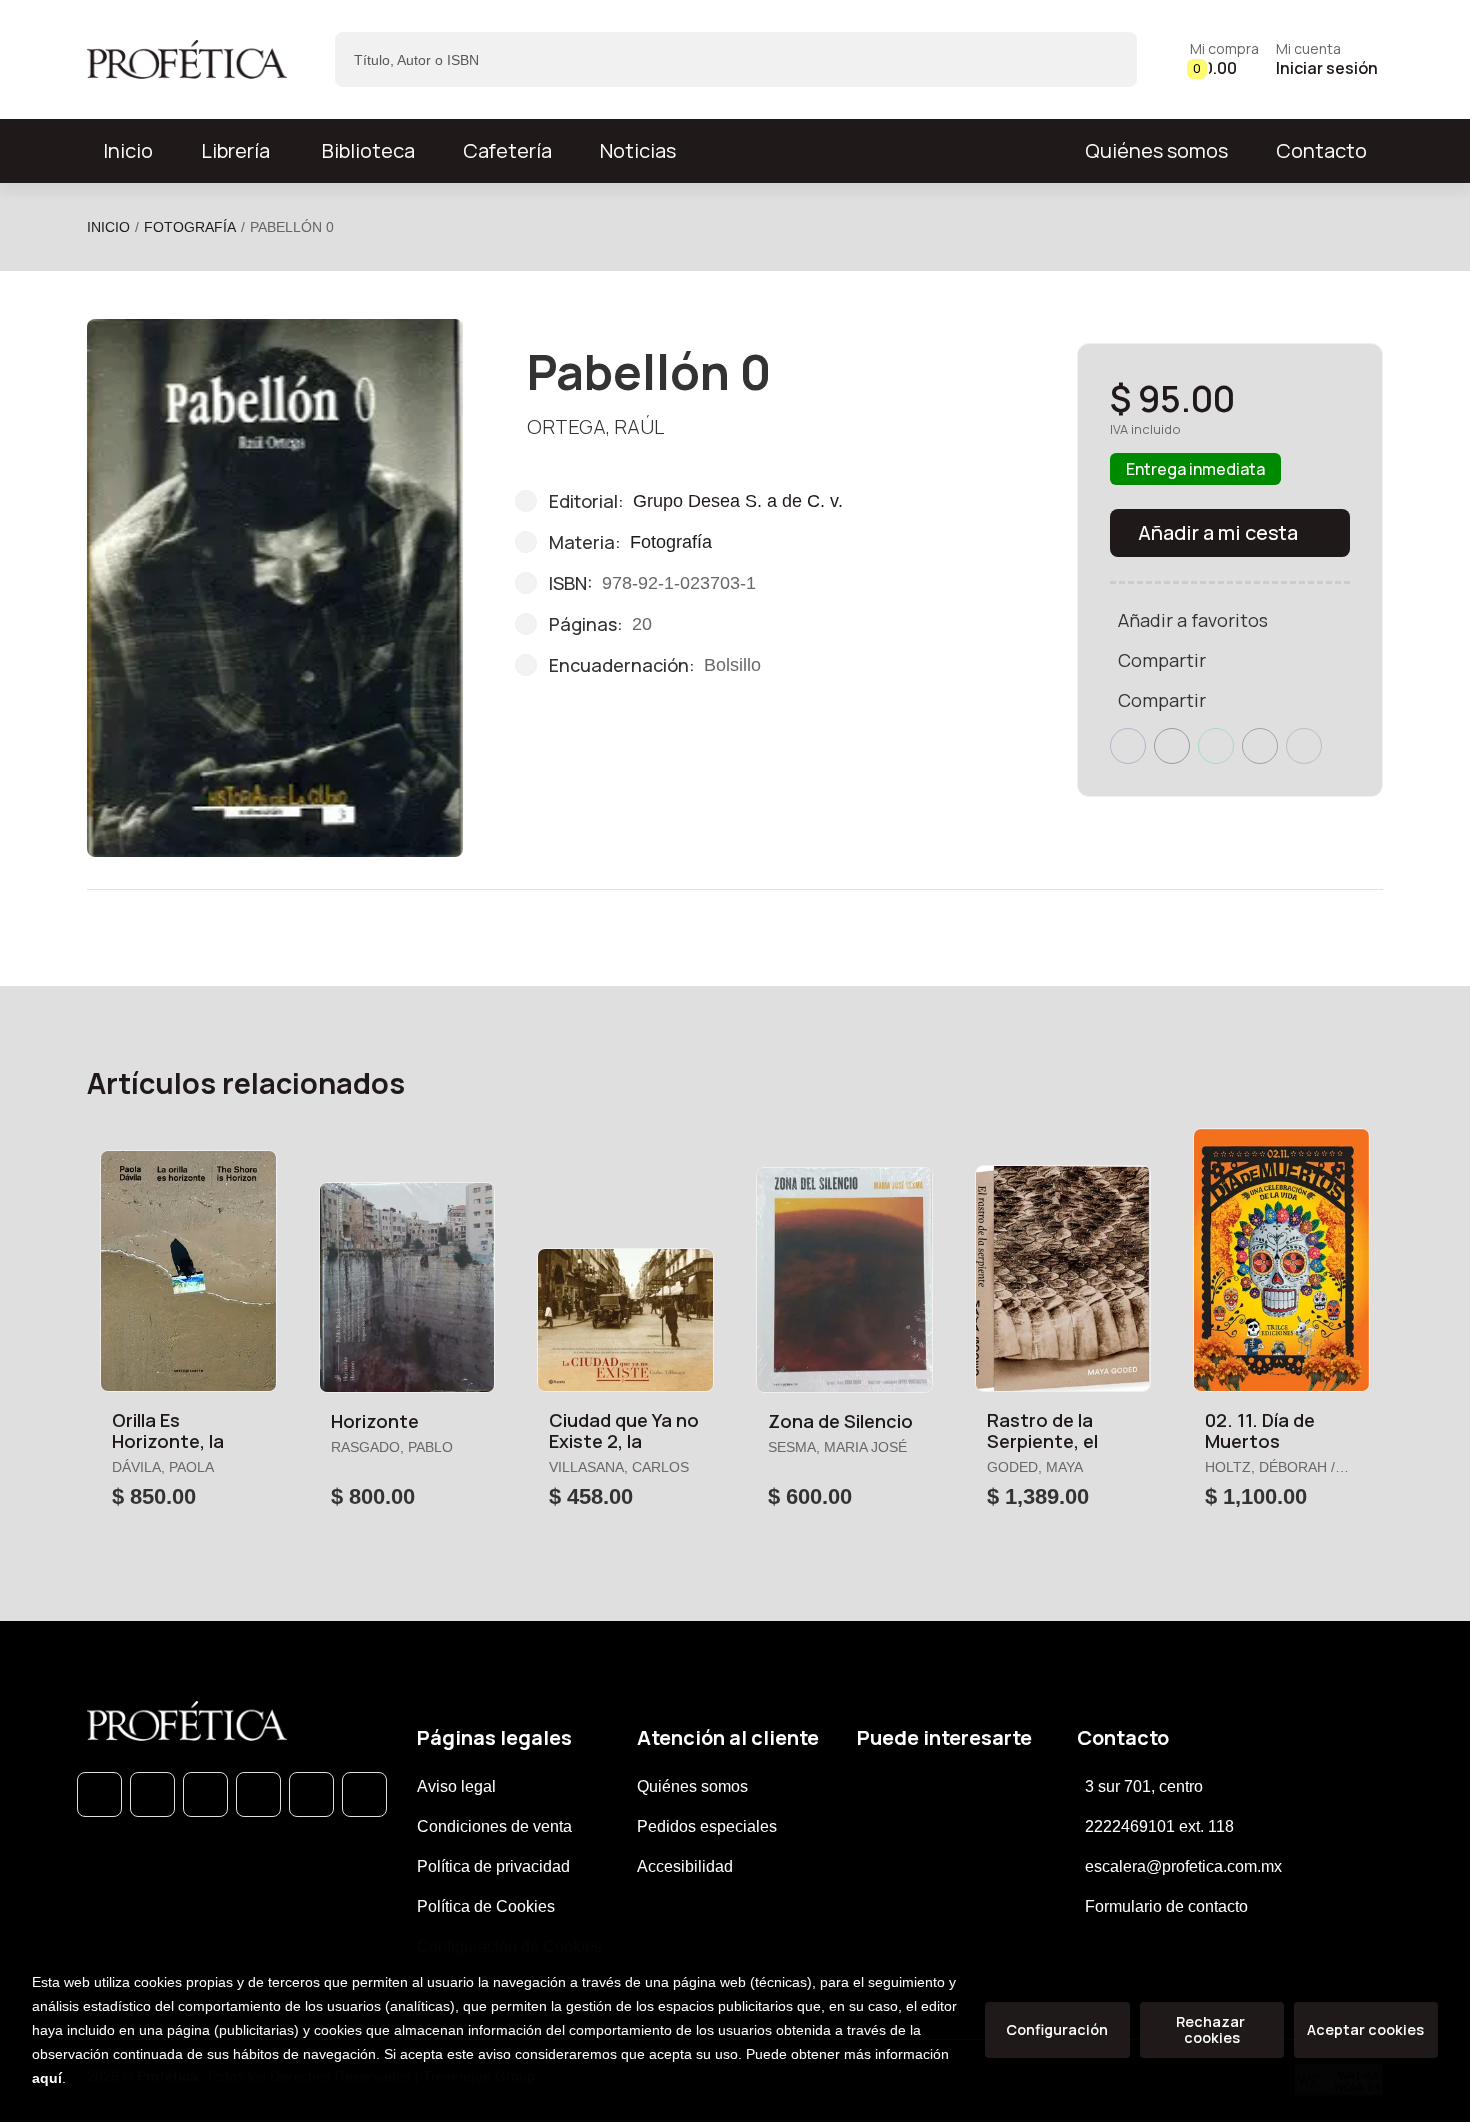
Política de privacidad (493, 1866)
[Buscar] (1104, 59)
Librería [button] (235, 150)
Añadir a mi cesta (1218, 532)
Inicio (108, 227)
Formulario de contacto (1166, 1906)
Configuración (1057, 2029)
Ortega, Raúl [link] (595, 426)
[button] (1224, 59)
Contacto (1321, 150)
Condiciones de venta (494, 1826)
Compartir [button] (1162, 660)
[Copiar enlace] (1304, 746)
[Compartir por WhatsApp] (1216, 746)
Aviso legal (456, 1786)
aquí (47, 2078)
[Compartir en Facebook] (1128, 746)
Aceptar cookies (1365, 2029)
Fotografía (190, 227)
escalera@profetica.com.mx (1183, 1866)
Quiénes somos (1156, 150)
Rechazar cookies (1212, 2029)
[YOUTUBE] (364, 1794)
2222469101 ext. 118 (1159, 1826)
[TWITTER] (205, 1794)
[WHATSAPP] (99, 1794)
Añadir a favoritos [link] (1193, 620)
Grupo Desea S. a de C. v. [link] (738, 501)
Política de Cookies (486, 1906)
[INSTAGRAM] (258, 1794)
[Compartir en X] (1172, 746)
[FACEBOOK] (152, 1794)
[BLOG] (311, 1794)
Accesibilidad (685, 1866)
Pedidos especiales (707, 1826)
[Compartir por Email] (1260, 746)
